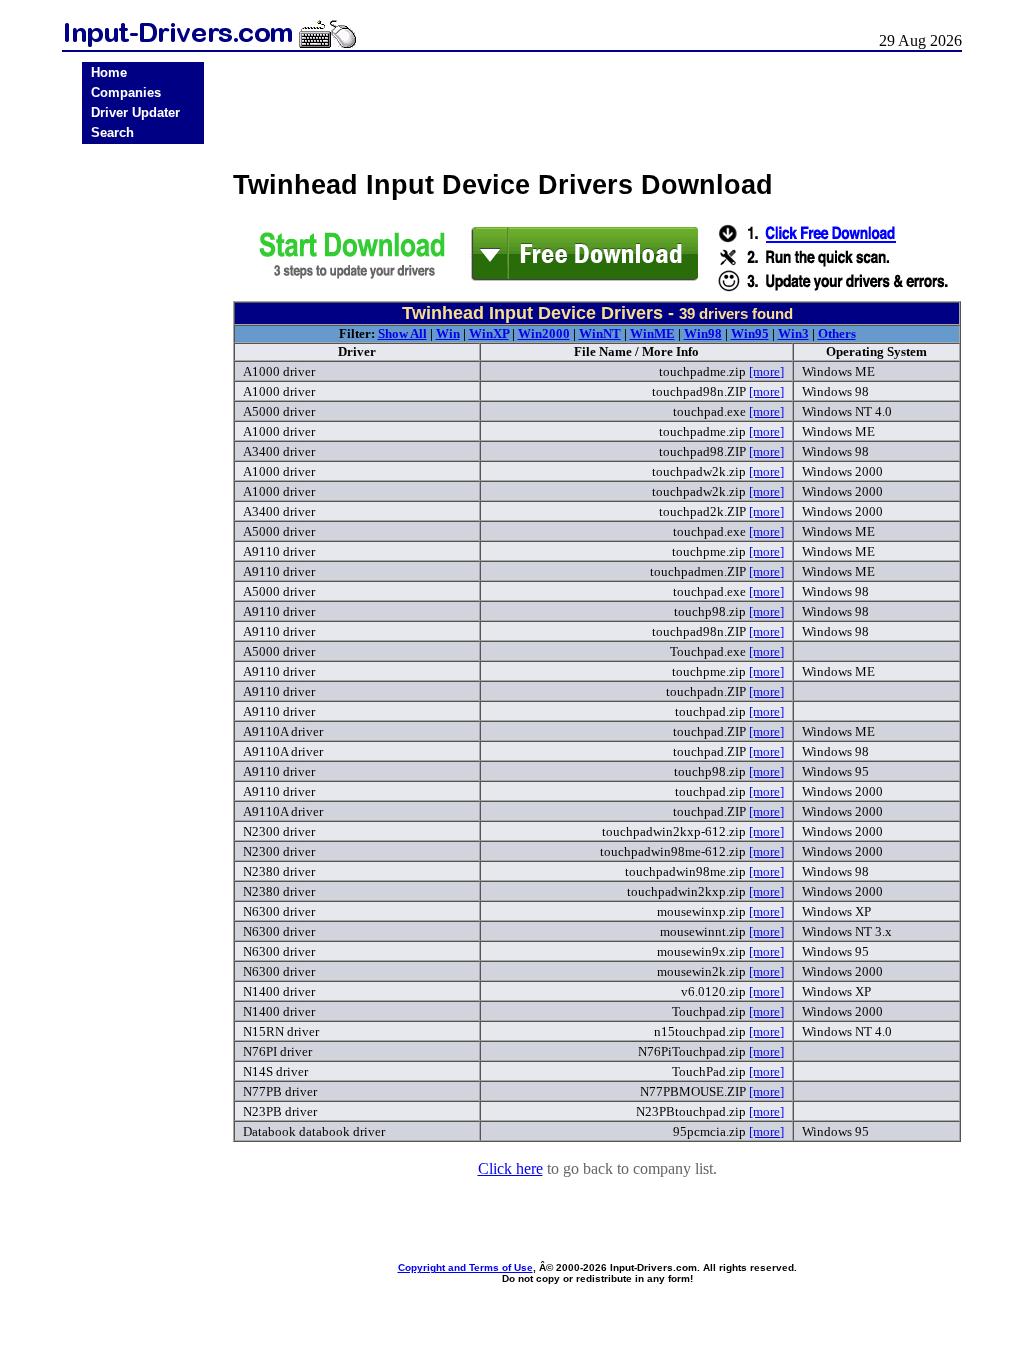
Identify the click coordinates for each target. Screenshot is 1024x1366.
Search (112, 132)
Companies (126, 92)
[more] (766, 371)
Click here (510, 1168)
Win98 (703, 333)
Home (109, 72)
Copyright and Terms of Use (465, 1267)
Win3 (793, 333)
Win (448, 333)
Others (837, 333)
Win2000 (544, 333)
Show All (402, 333)
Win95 (750, 333)
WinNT (600, 333)
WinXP (489, 333)
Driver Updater (135, 112)
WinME (652, 333)
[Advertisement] (143, 462)
